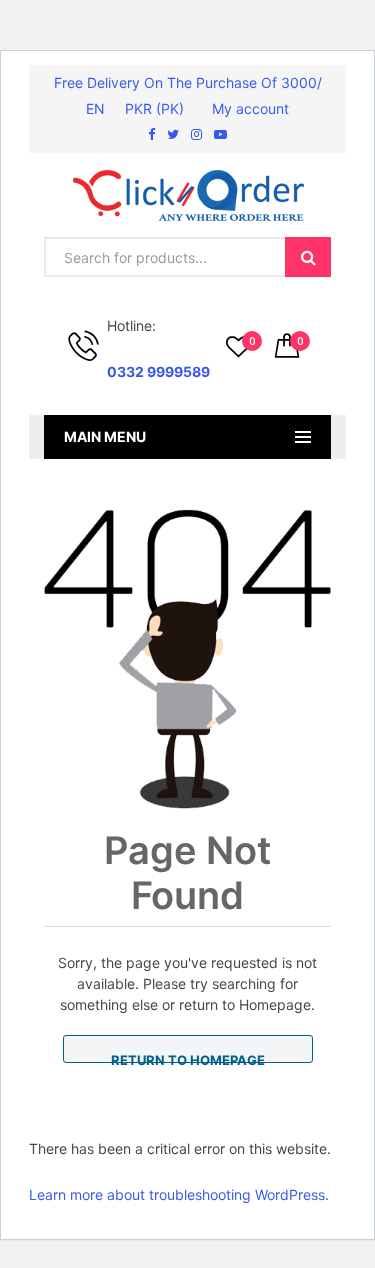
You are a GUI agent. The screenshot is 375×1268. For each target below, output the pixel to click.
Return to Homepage (188, 1057)
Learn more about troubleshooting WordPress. (179, 1194)
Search (308, 257)
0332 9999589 (158, 371)
